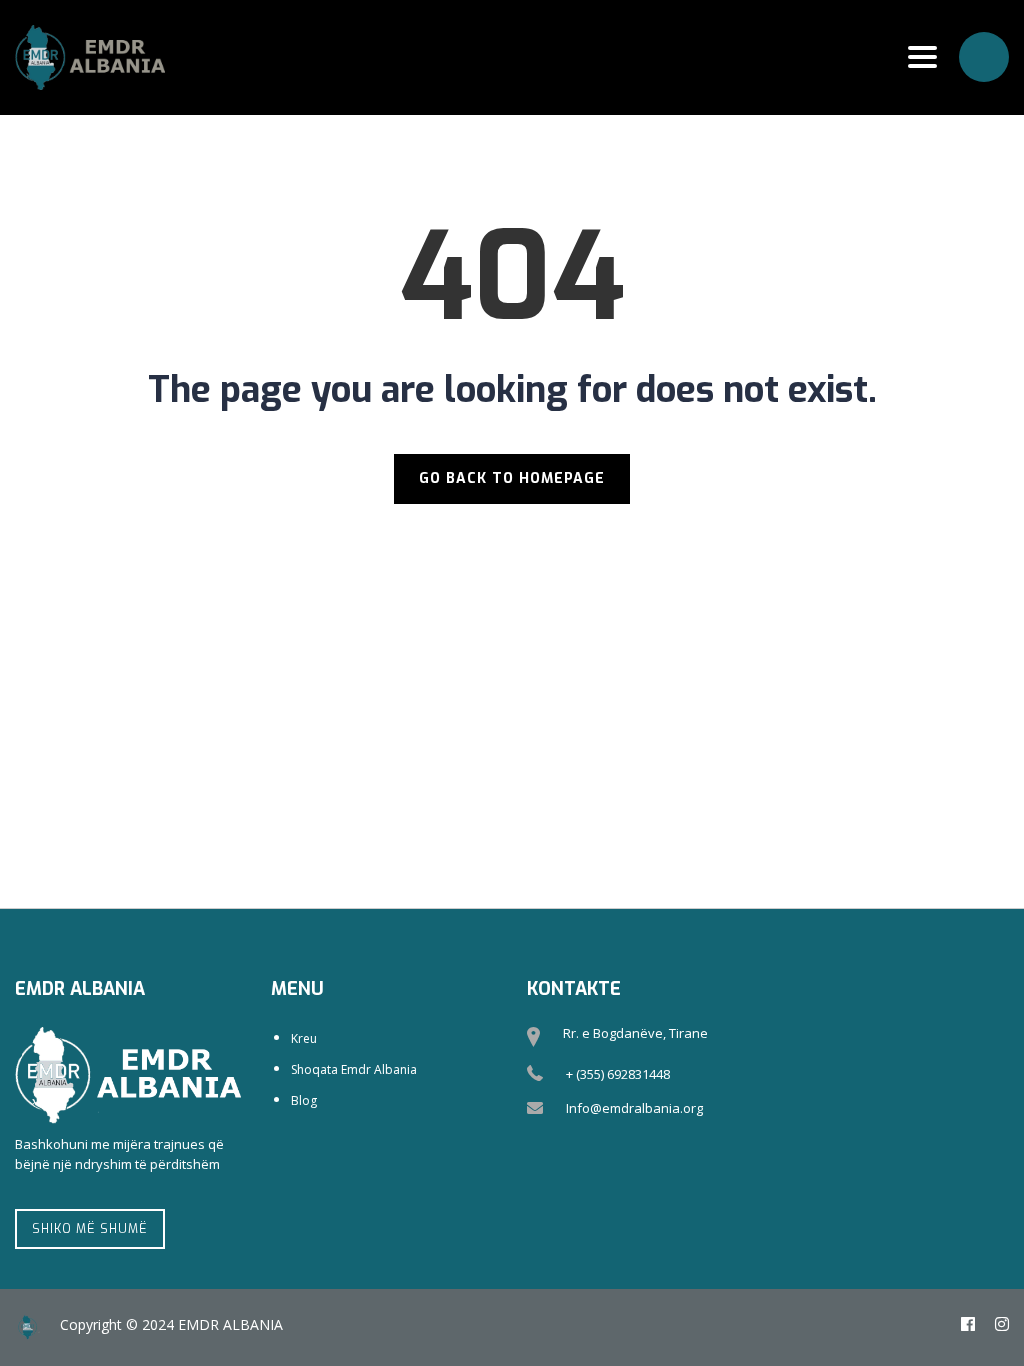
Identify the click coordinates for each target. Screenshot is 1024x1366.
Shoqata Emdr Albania (354, 1069)
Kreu (304, 1038)
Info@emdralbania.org (634, 1108)
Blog (304, 1100)
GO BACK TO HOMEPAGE (512, 478)
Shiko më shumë (90, 1229)
